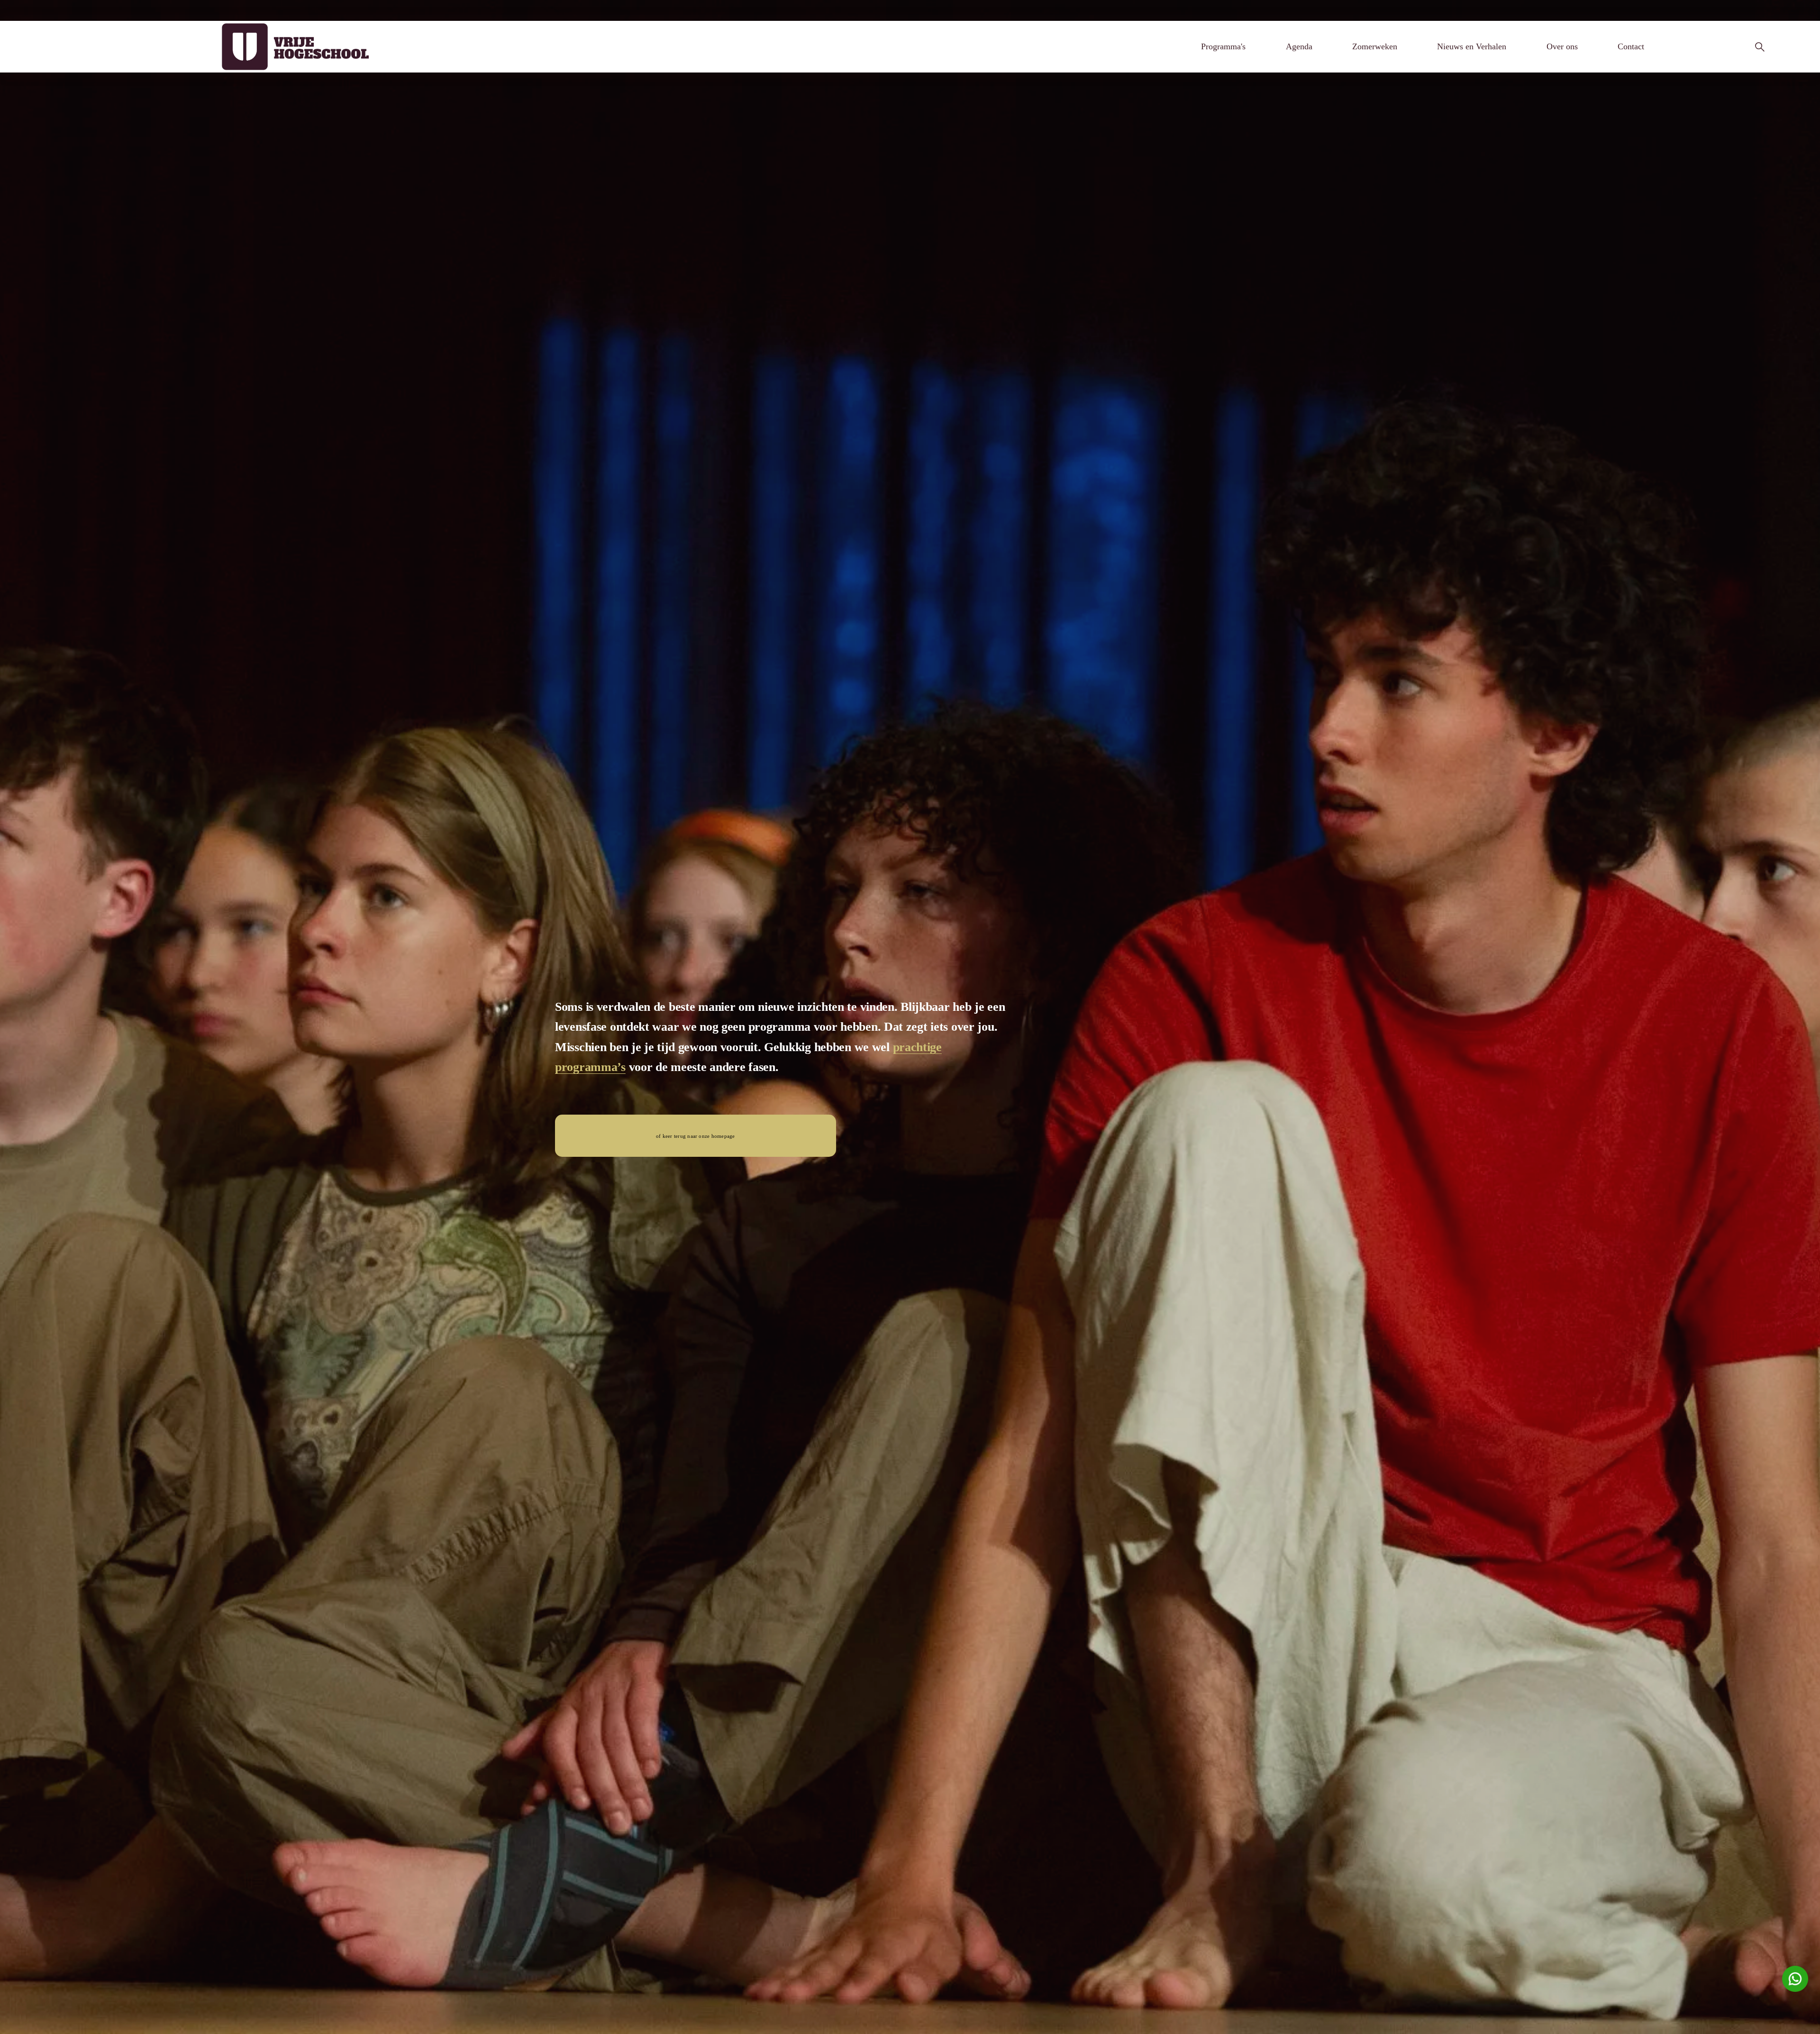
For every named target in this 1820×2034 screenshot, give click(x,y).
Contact (1631, 46)
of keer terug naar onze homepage (695, 1136)
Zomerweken (1375, 46)
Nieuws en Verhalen (1472, 46)
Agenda (1299, 46)
